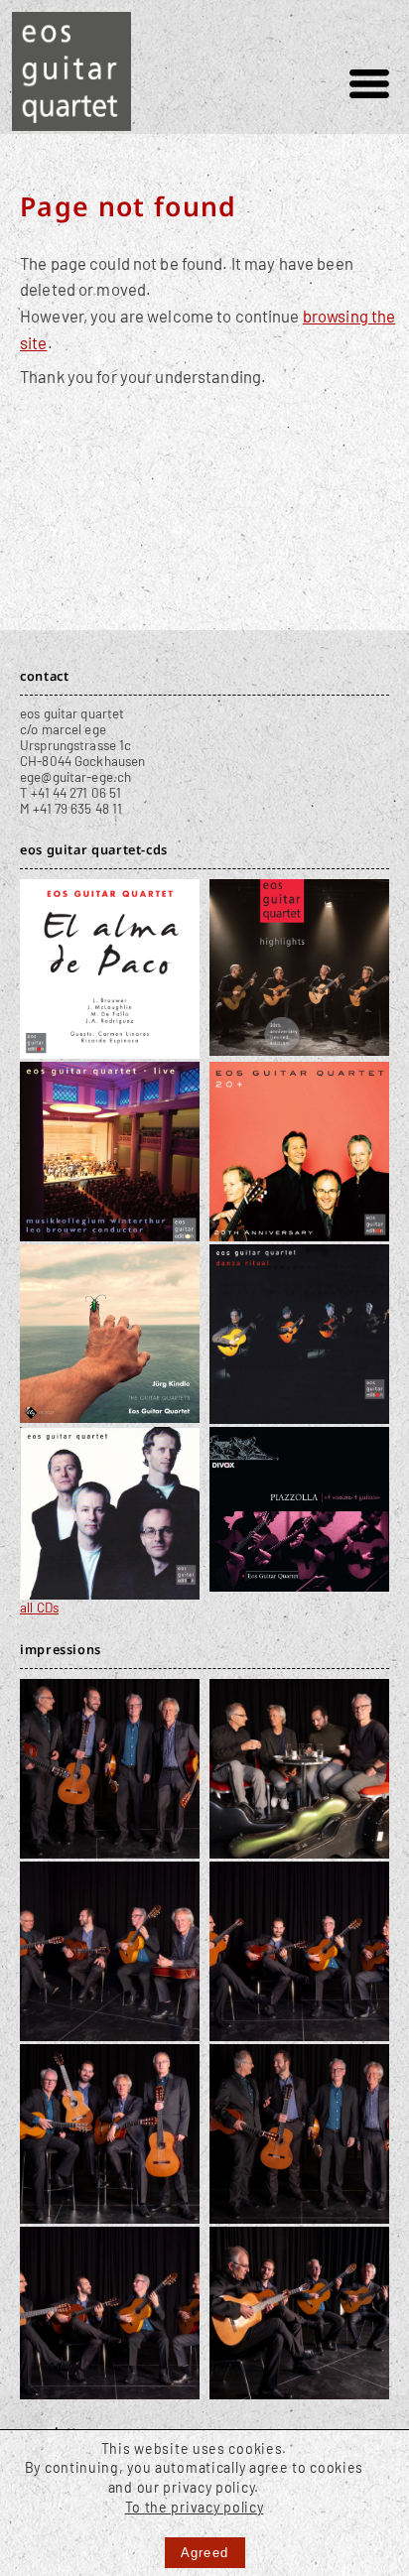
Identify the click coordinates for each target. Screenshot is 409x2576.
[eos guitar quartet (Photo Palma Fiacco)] (110, 1849)
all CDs (39, 1608)
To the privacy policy (195, 2507)
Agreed (205, 2553)
